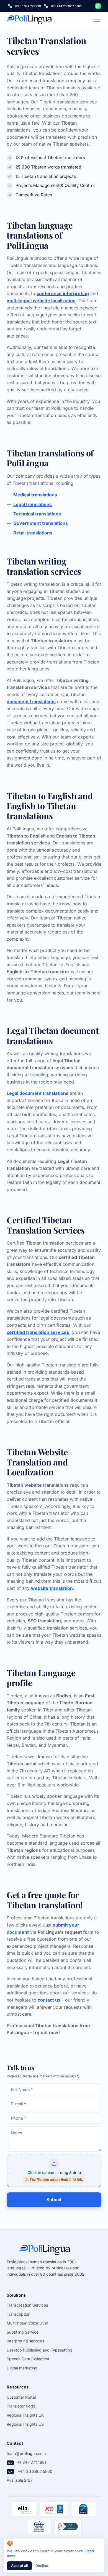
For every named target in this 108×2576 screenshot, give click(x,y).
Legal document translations (38, 1093)
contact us (49, 2000)
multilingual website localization (41, 301)
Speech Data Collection (28, 2359)
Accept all (19, 2566)
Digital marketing (22, 2368)
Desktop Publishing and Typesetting (39, 2350)
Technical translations (37, 514)
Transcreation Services (27, 2305)
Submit (54, 2200)
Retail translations (33, 533)
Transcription (18, 2314)
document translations (31, 702)
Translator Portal (21, 2406)
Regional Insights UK (25, 2415)
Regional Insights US (25, 2424)
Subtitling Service (23, 2332)
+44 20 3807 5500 (35, 2471)
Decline (42, 2566)
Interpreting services (25, 2341)
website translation (52, 1588)
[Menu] (97, 20)
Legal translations (33, 504)
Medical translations (35, 495)
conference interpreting (63, 293)
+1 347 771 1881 (32, 2462)
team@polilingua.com (26, 2453)
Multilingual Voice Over (27, 2323)
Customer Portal (21, 2397)
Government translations (41, 523)
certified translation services (38, 1332)
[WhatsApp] (98, 6)
